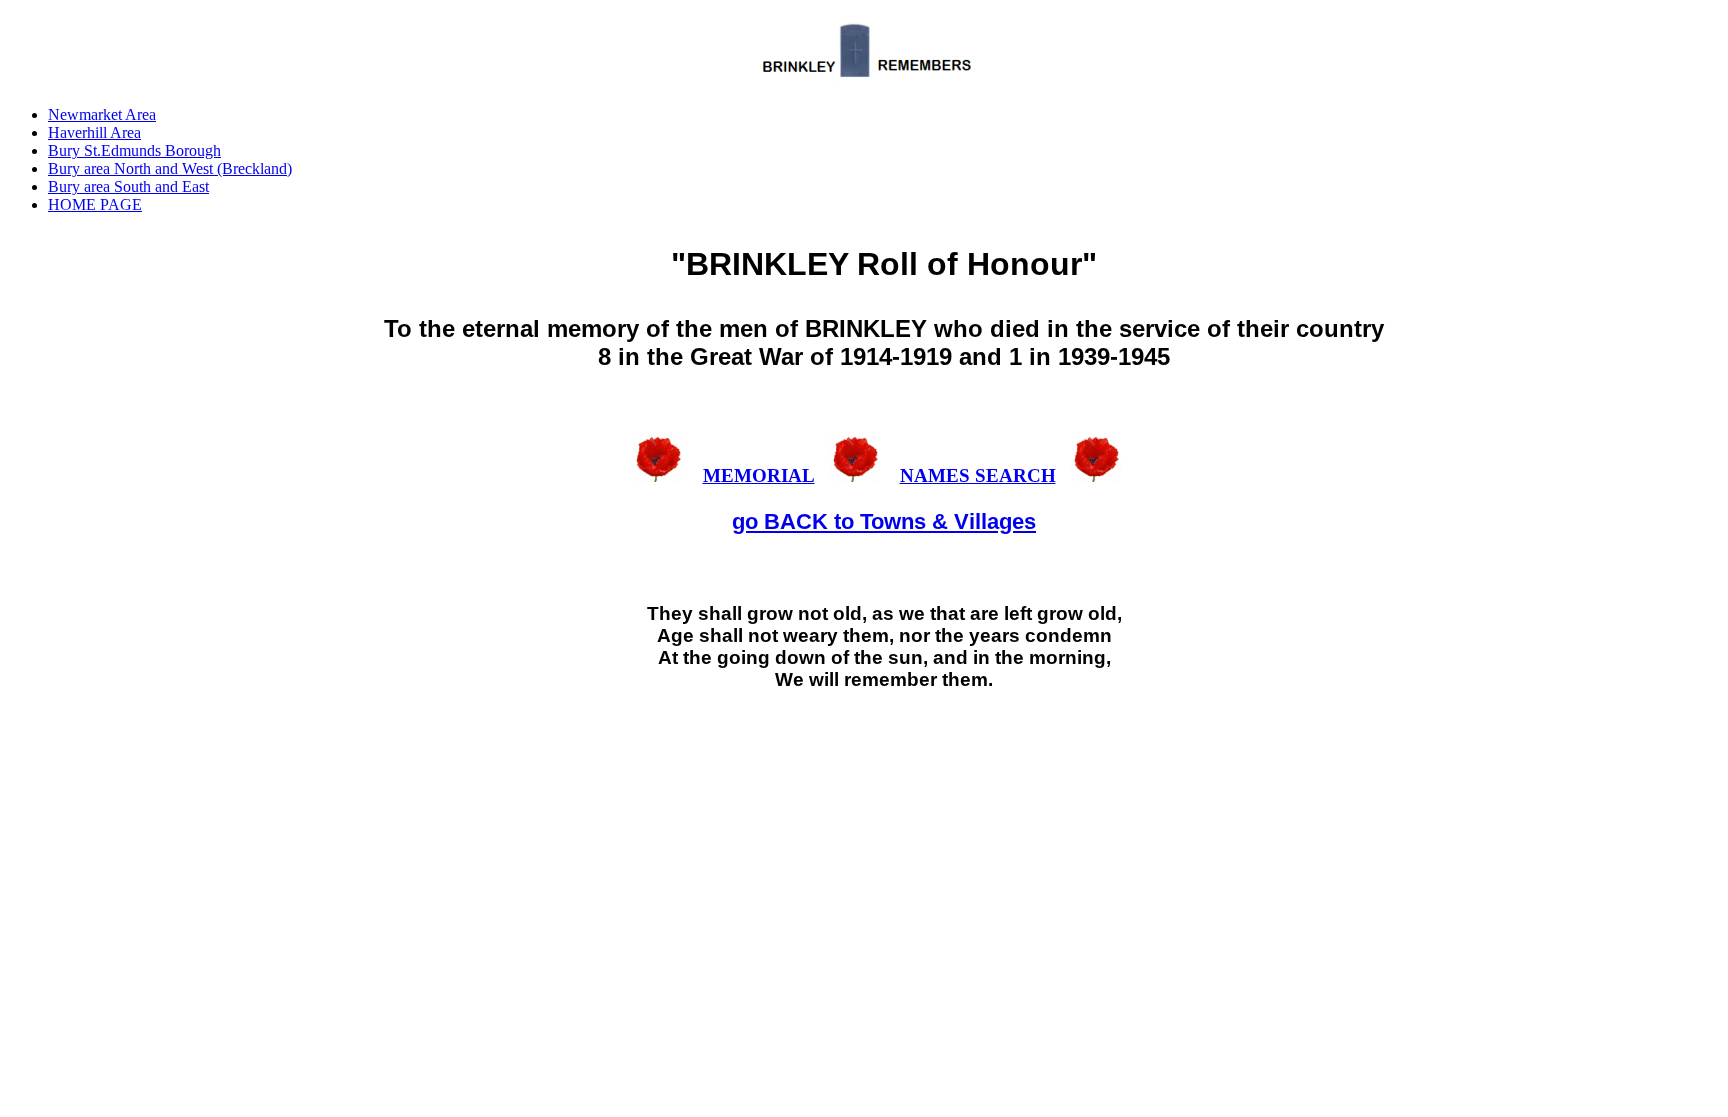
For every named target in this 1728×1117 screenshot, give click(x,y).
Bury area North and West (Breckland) (170, 168)
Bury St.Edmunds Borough (134, 150)
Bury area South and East (128, 186)
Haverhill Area (94, 132)
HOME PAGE (95, 204)
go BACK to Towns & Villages (884, 521)
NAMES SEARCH (978, 475)
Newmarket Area (102, 114)
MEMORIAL (759, 475)
